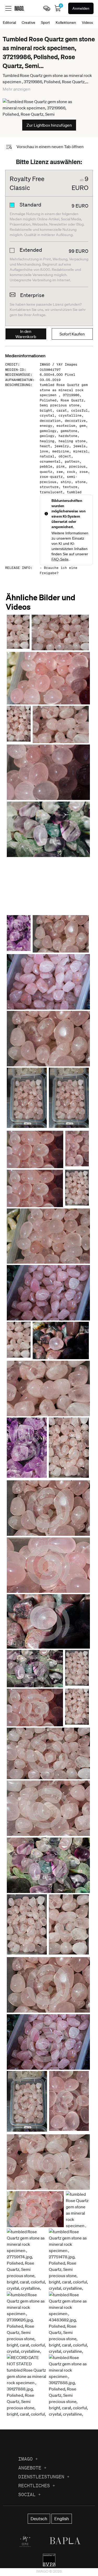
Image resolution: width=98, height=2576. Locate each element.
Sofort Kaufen (72, 334)
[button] (18, 632)
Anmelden (81, 8)
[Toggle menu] (8, 8)
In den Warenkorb (26, 334)
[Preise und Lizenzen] (47, 8)
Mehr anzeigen (16, 89)
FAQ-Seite (60, 559)
